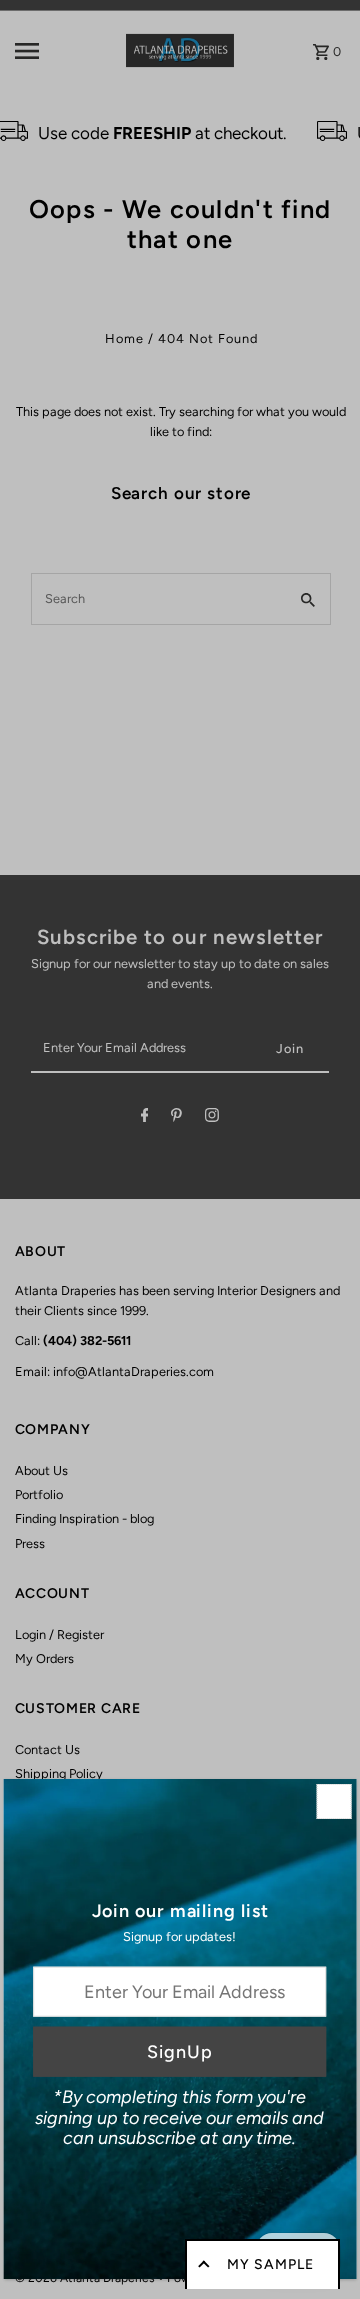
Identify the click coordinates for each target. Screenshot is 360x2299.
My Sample (270, 2264)
